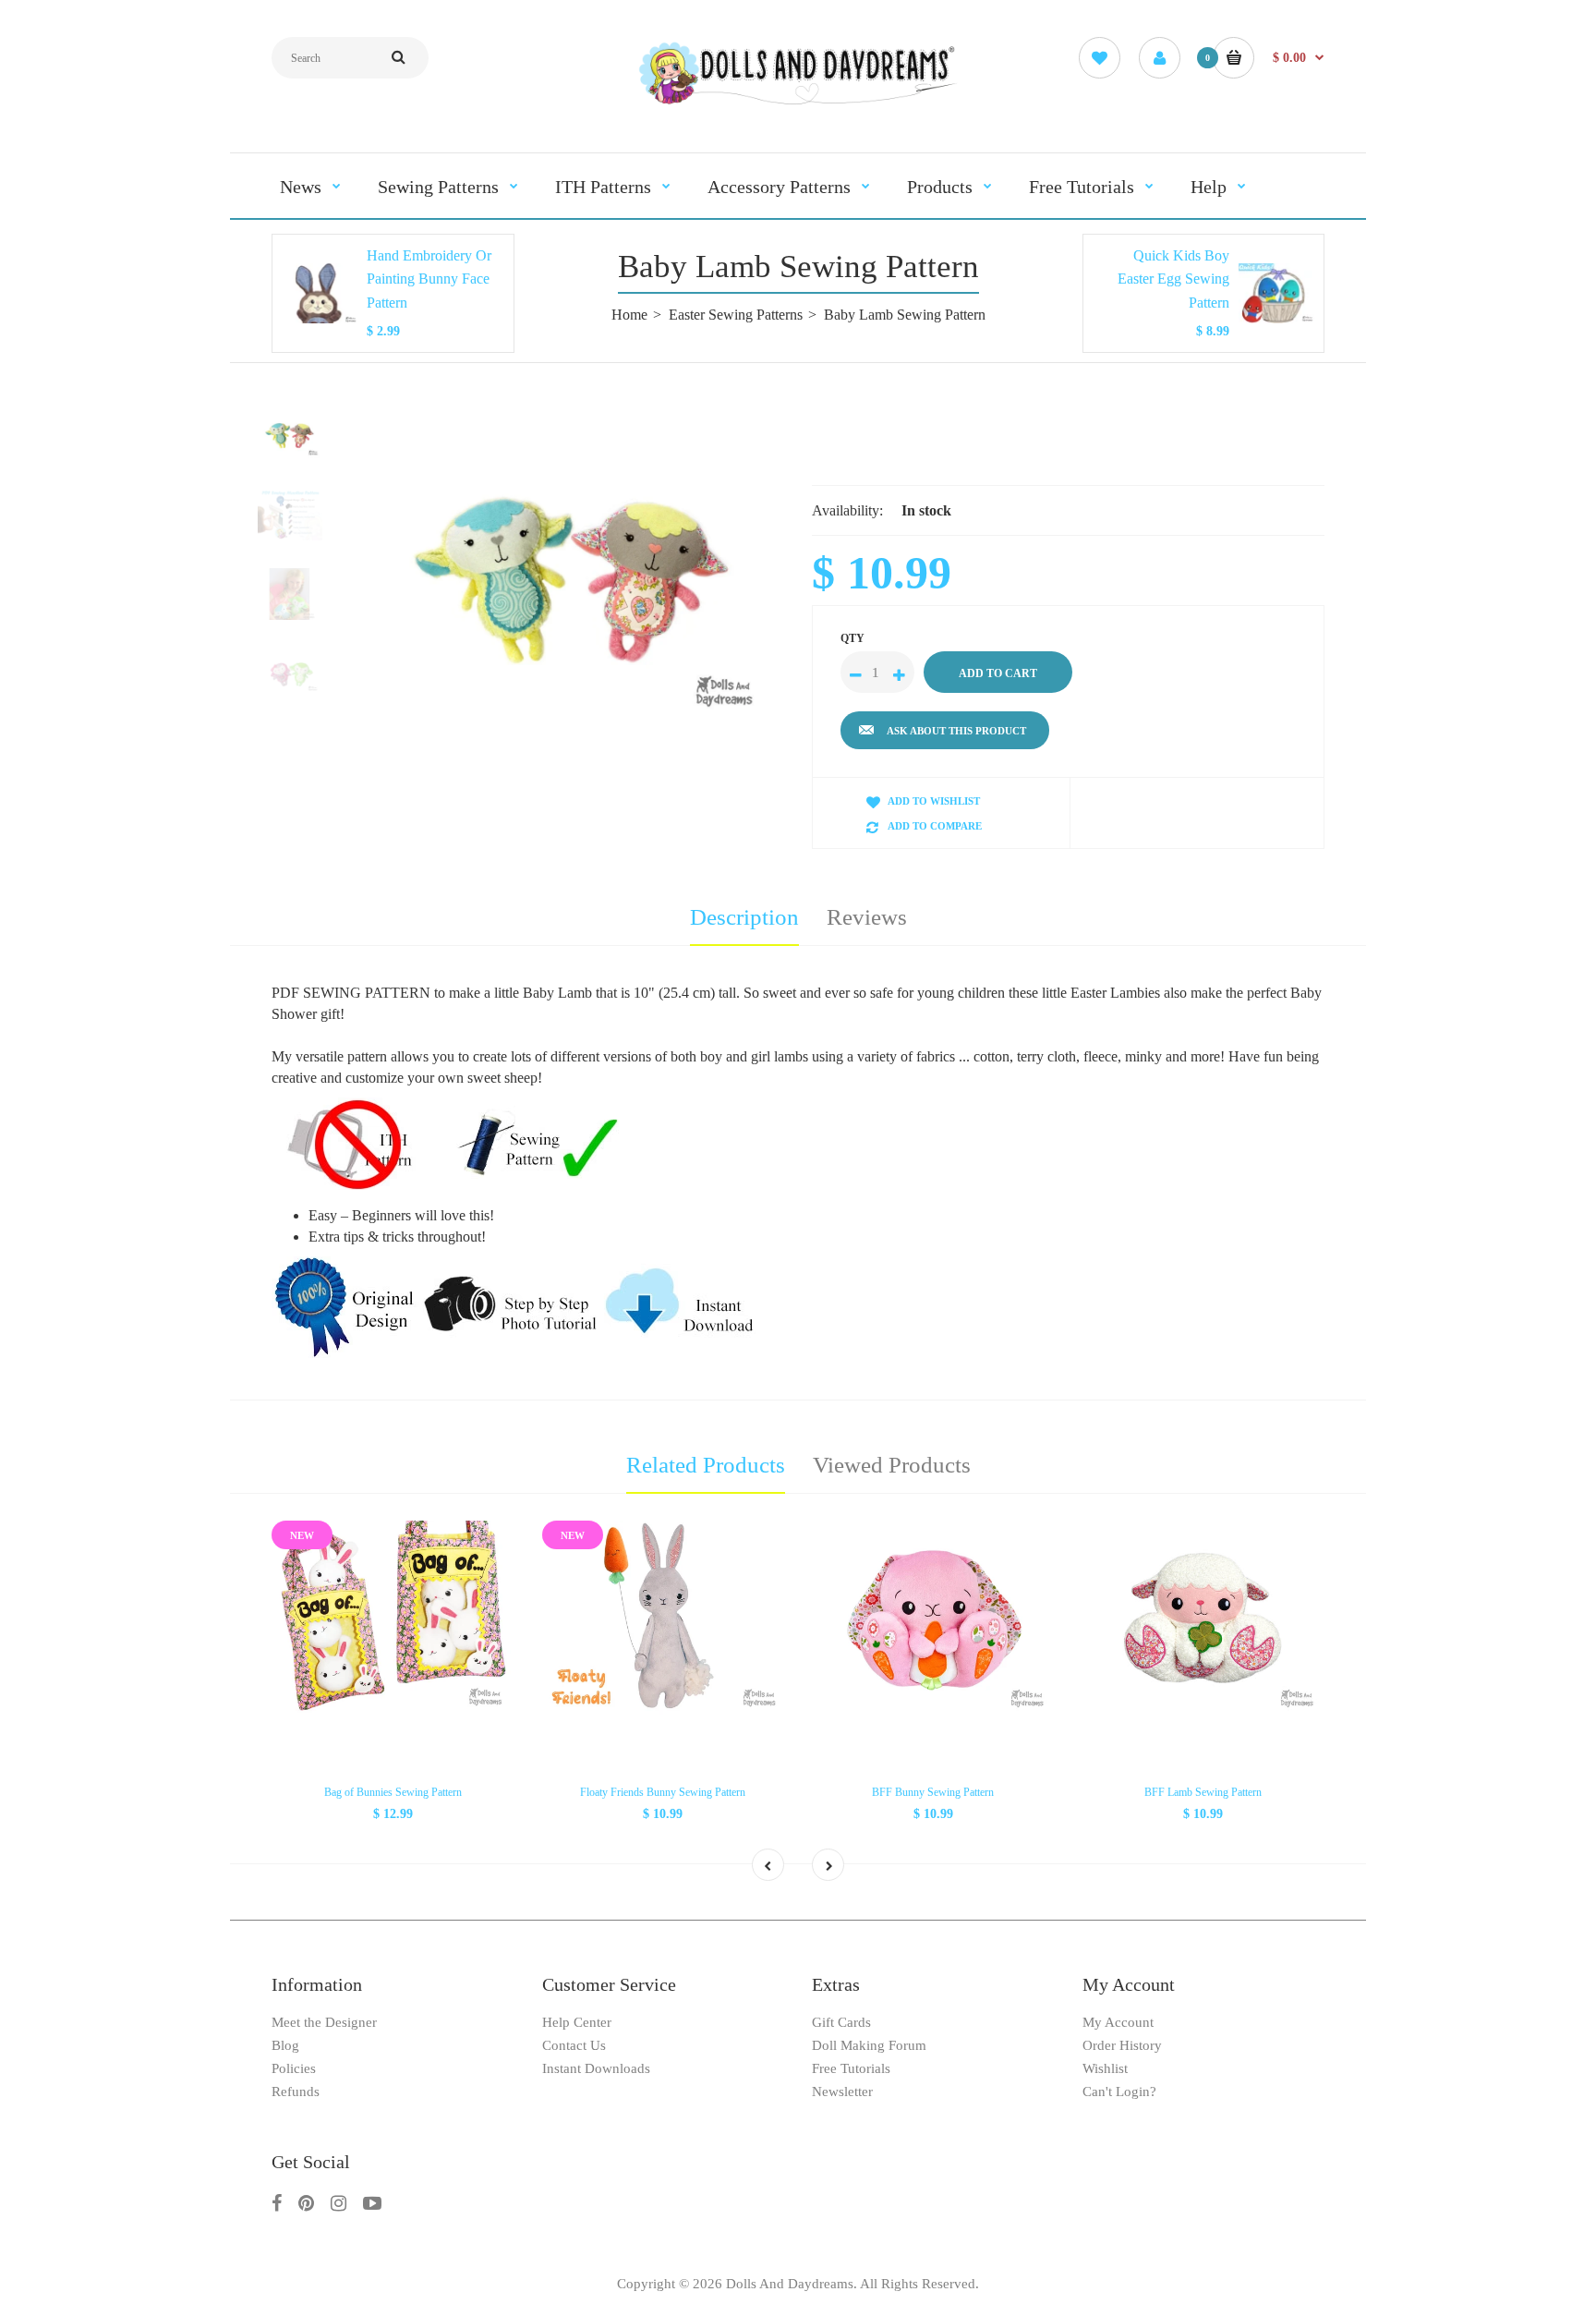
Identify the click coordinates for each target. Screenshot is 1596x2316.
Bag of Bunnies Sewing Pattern (393, 1792)
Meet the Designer (324, 2022)
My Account (1118, 2022)
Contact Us (574, 2045)
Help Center (577, 2022)
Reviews (867, 917)
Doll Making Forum (869, 2045)
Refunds (296, 2092)
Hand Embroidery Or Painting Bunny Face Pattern (429, 279)
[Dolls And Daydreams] (798, 103)
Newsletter (842, 2092)
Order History (1122, 2045)
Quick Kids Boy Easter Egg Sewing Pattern (1173, 279)
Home (629, 315)
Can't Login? (1119, 2092)
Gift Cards (841, 2022)
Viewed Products (892, 1465)
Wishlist (1105, 2068)
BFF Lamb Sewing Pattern (1203, 1792)
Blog (285, 2045)
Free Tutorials (851, 2068)
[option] (574, 577)
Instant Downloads (596, 2068)
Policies (294, 2068)
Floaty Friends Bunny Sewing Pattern (663, 1792)
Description (744, 917)
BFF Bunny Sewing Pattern (933, 1792)
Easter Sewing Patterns (736, 315)
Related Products (706, 1465)
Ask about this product (956, 731)
